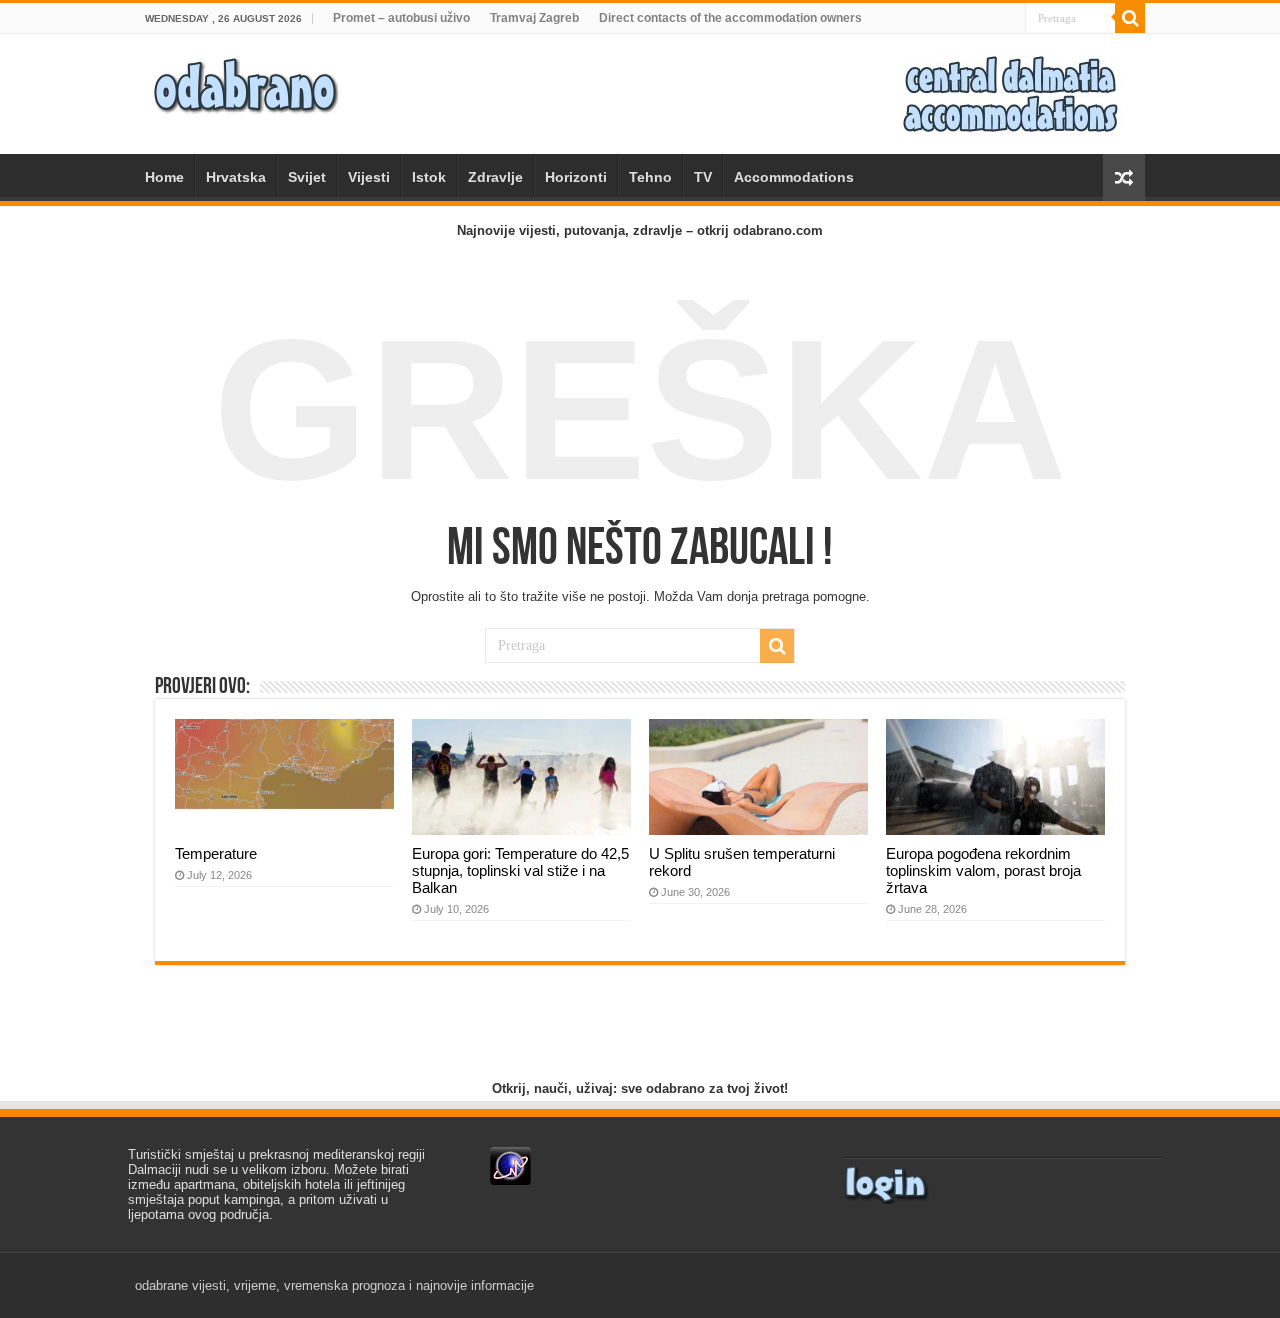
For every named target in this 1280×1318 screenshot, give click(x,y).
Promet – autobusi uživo (401, 18)
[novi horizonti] (1010, 92)
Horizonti (576, 177)
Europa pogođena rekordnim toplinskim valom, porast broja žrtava (983, 870)
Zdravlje (495, 177)
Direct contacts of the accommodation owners (730, 18)
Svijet (307, 177)
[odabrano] (245, 80)
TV (703, 177)
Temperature (216, 853)
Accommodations (794, 177)
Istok (429, 177)
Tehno (650, 177)
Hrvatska (236, 177)
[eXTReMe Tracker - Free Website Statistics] (510, 1165)
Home (164, 177)
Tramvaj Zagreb (534, 18)
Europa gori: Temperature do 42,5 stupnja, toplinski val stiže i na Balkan (520, 870)
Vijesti (369, 177)
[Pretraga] (1130, 18)
